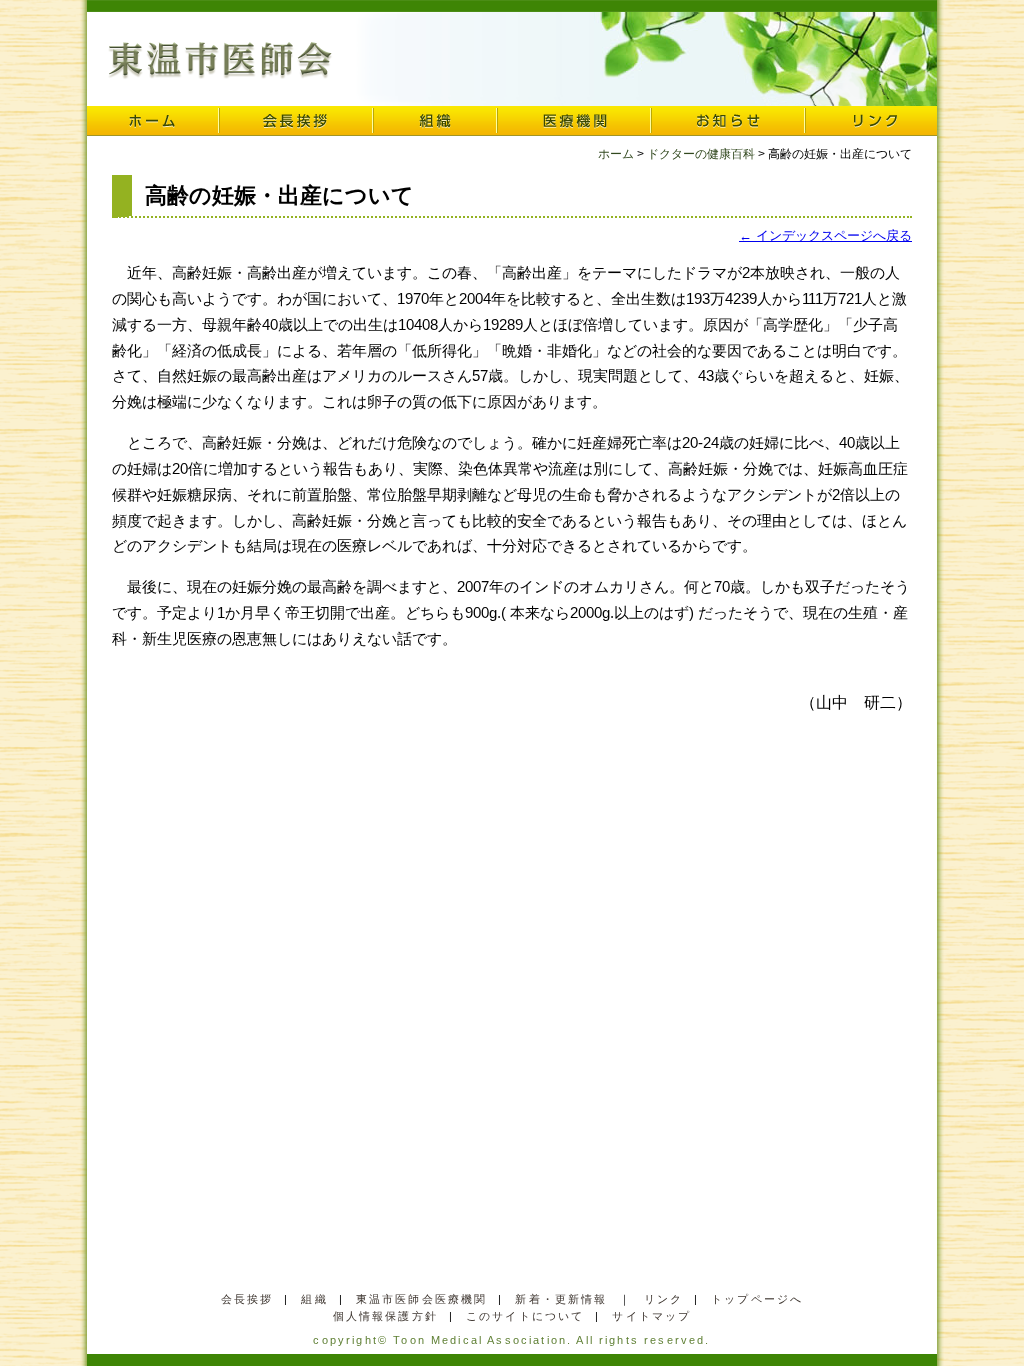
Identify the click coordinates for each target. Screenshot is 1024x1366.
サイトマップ (651, 1316)
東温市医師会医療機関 (422, 1299)
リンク (871, 121)
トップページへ (757, 1299)
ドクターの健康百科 (701, 154)
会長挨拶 (296, 121)
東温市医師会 (220, 61)
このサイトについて (525, 1316)
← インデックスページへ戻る (825, 235)
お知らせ (728, 121)
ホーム (153, 121)
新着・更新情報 (561, 1299)
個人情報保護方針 (385, 1316)
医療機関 (574, 121)
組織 (435, 121)
